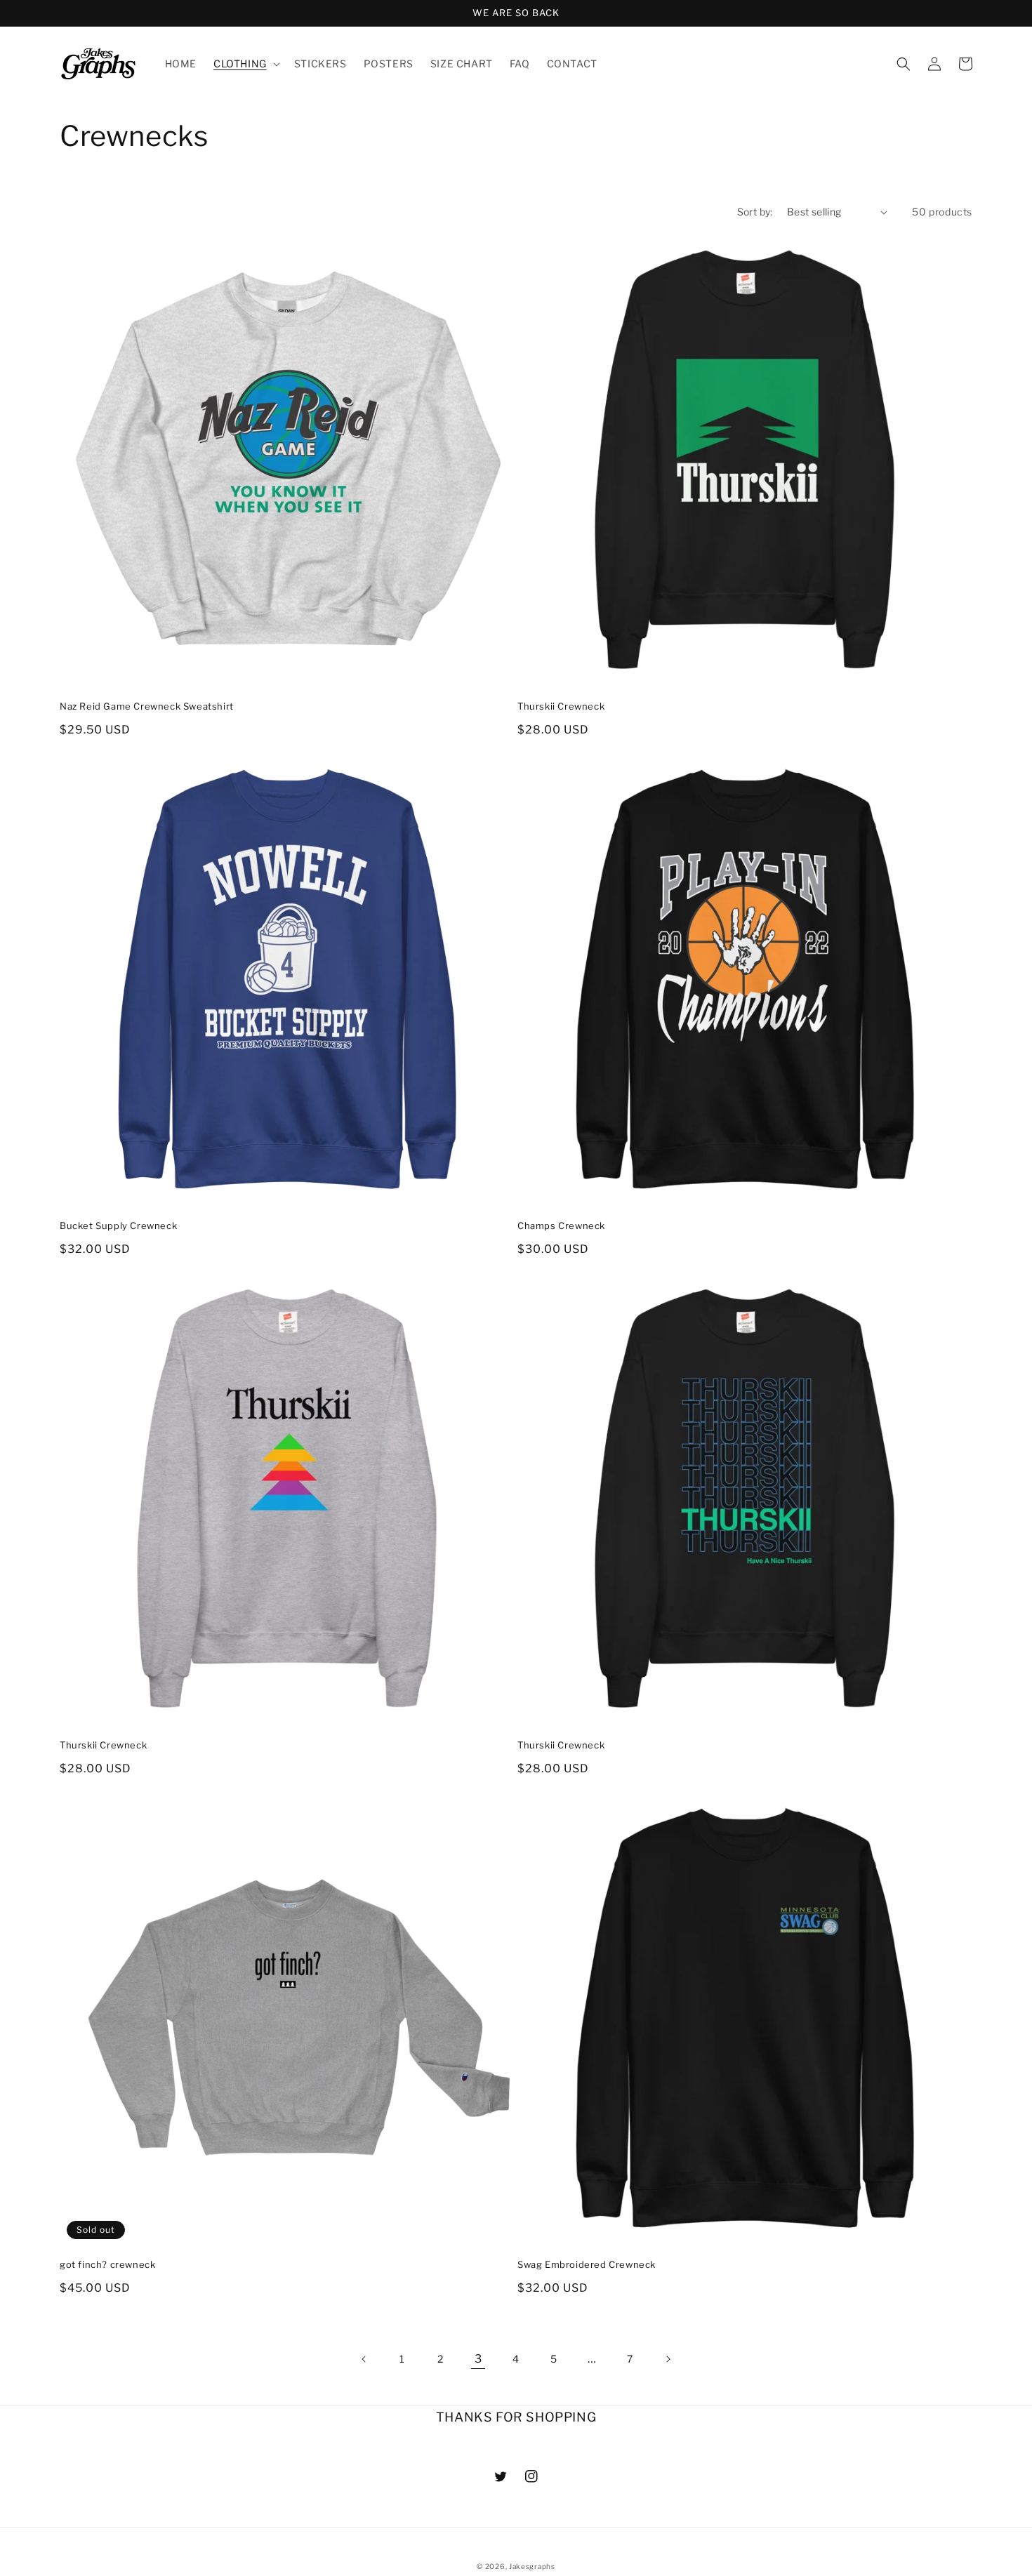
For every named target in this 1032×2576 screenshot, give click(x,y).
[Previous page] (364, 2359)
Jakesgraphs (532, 2566)
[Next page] (668, 2359)
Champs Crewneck (561, 1226)
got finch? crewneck (107, 2264)
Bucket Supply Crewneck (118, 1226)
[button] (245, 64)
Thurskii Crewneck (561, 706)
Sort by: (755, 212)
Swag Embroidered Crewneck (587, 2264)
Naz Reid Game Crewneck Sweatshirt (147, 706)
